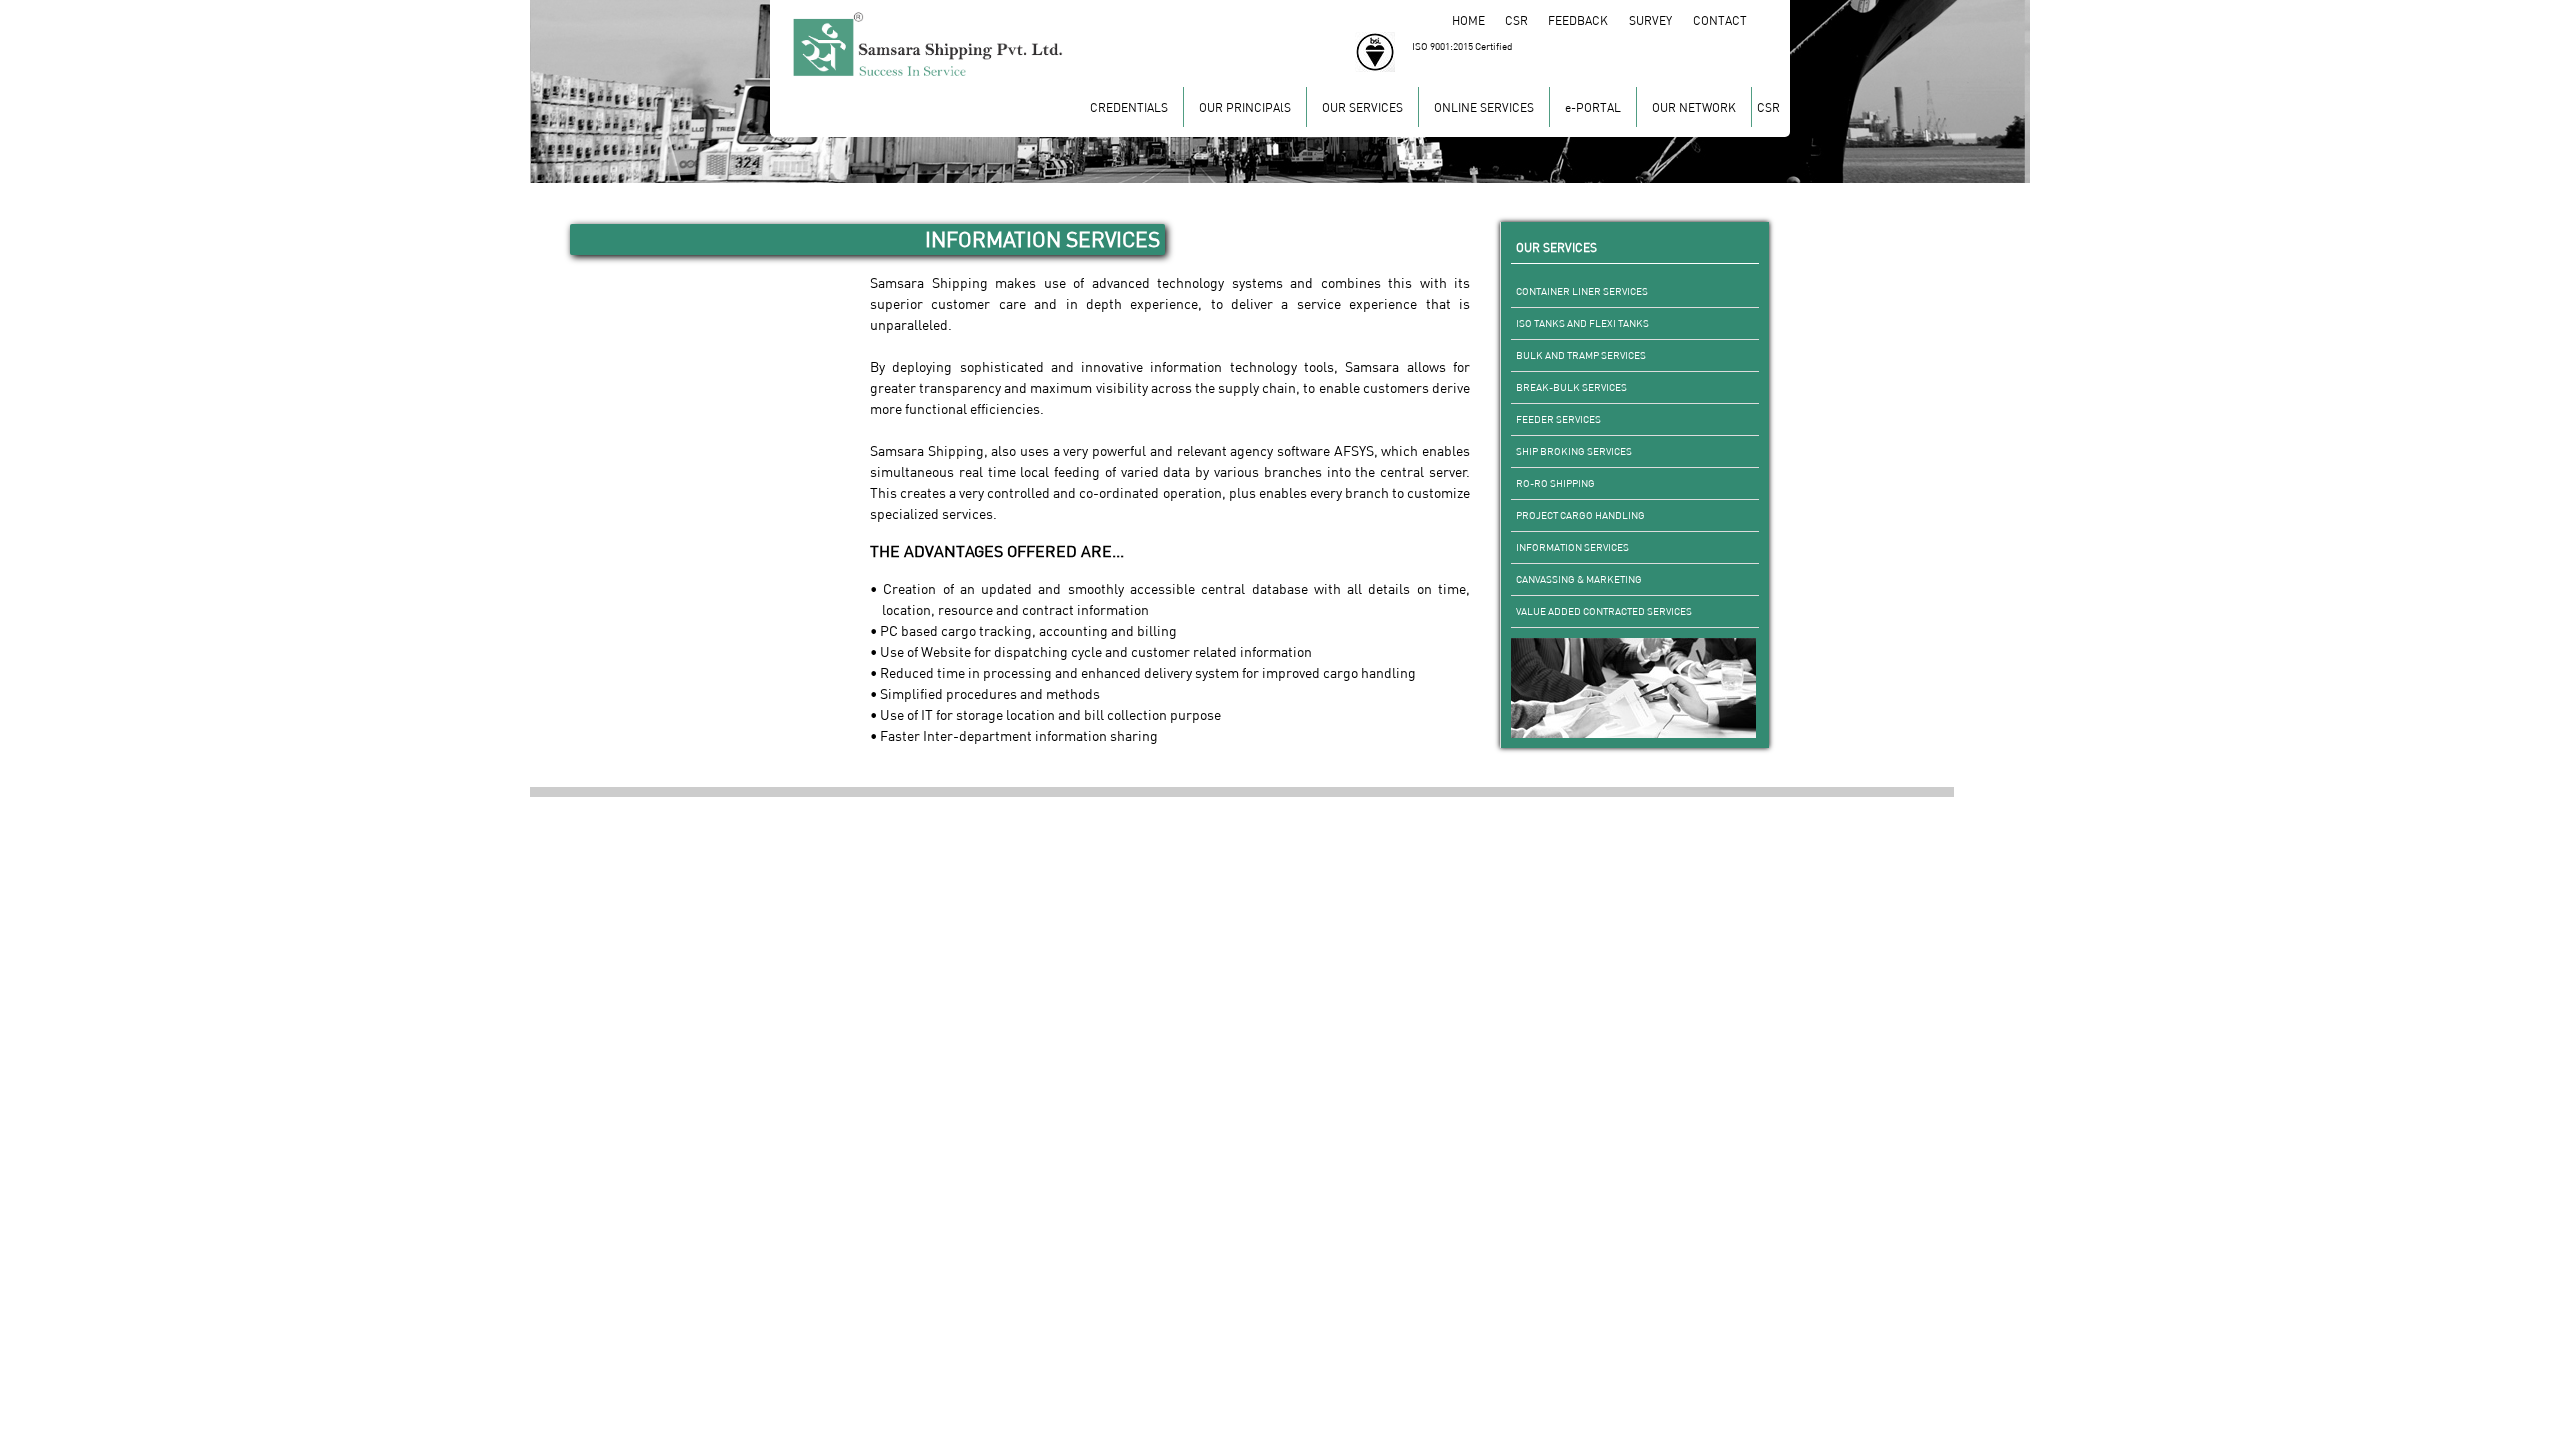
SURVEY (1661, 20)
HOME (1477, 20)
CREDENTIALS (1129, 107)
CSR (1525, 20)
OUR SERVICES (1362, 107)
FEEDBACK (1588, 20)
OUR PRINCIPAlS (1245, 107)
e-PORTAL (1593, 107)
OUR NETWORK (1694, 107)
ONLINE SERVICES (1484, 107)
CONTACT (1721, 20)
